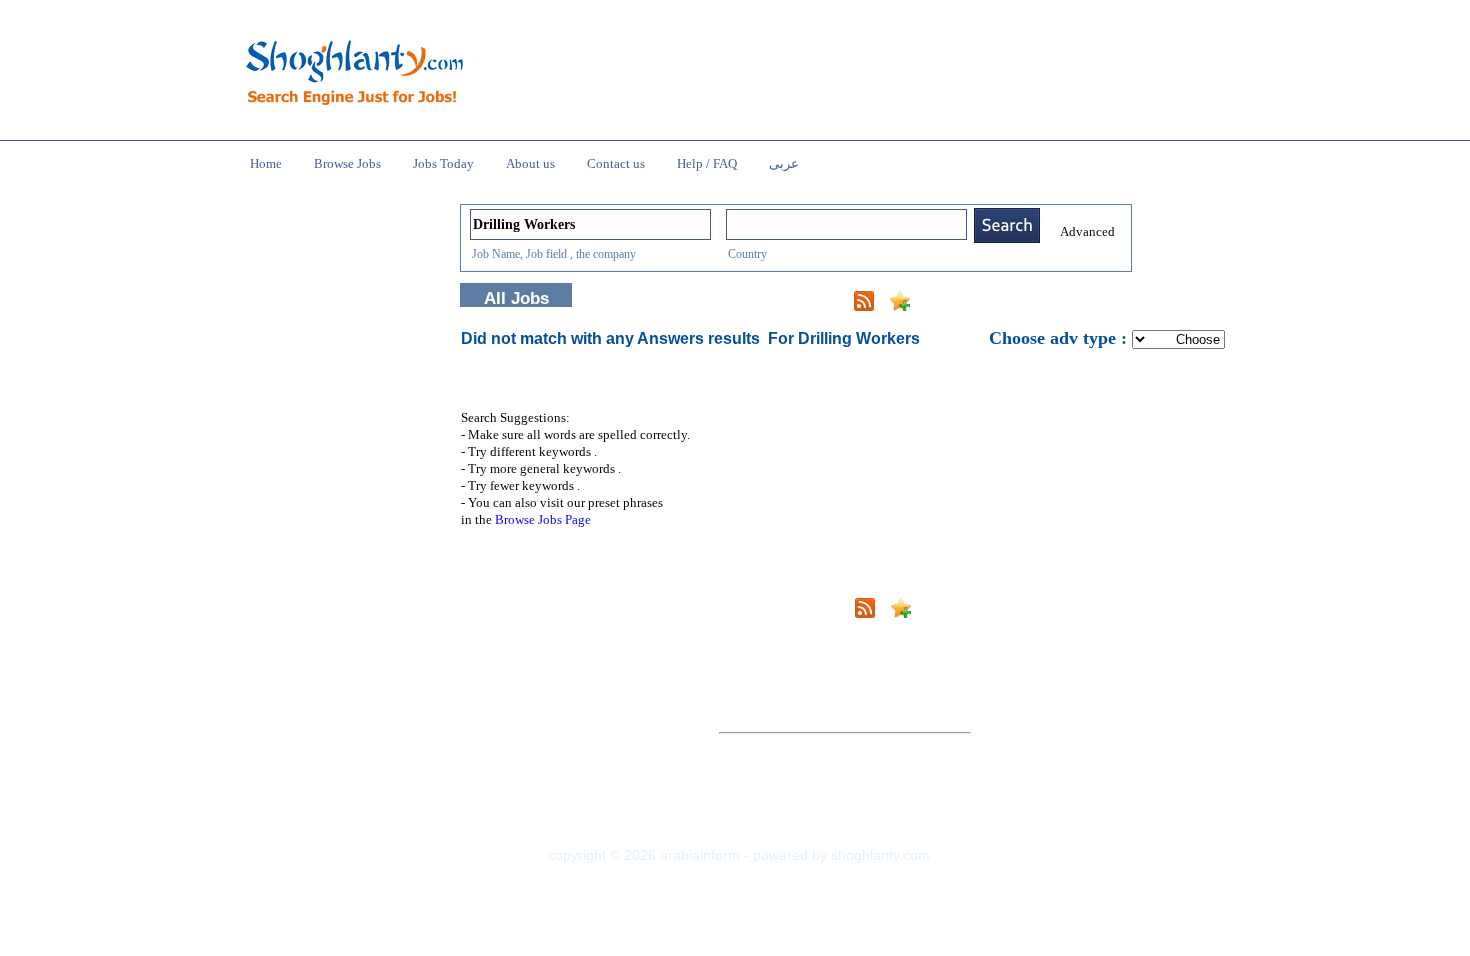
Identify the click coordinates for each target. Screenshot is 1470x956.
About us (530, 163)
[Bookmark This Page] (900, 305)
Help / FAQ (707, 163)
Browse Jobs (347, 163)
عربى (784, 163)
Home (266, 163)
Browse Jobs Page (543, 519)
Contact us (616, 163)
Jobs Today (443, 163)
